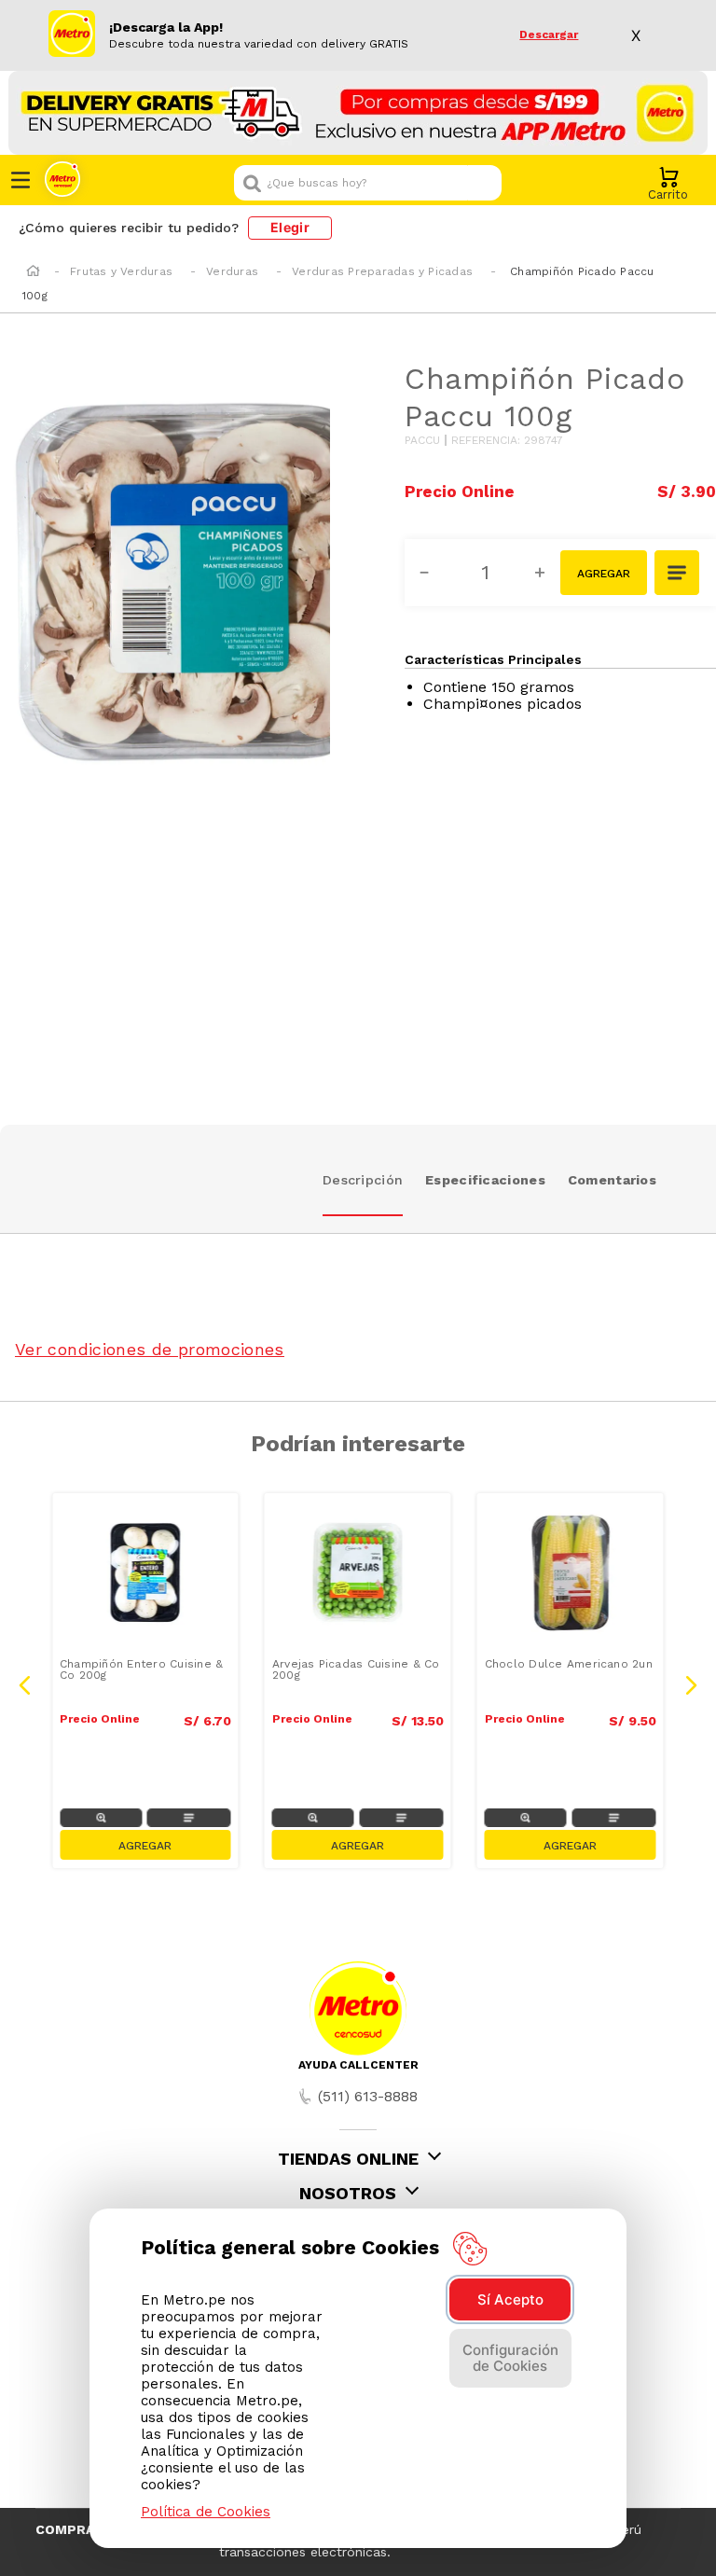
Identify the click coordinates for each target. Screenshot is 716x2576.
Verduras (232, 271)
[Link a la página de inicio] (33, 272)
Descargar (549, 35)
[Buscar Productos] (483, 183)
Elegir (290, 227)
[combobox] (368, 183)
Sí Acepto (510, 2299)
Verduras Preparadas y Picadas (382, 271)
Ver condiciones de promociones (150, 1349)
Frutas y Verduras (121, 271)
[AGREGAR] (604, 573)
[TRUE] (145, 1845)
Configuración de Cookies (510, 2358)
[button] (678, 575)
